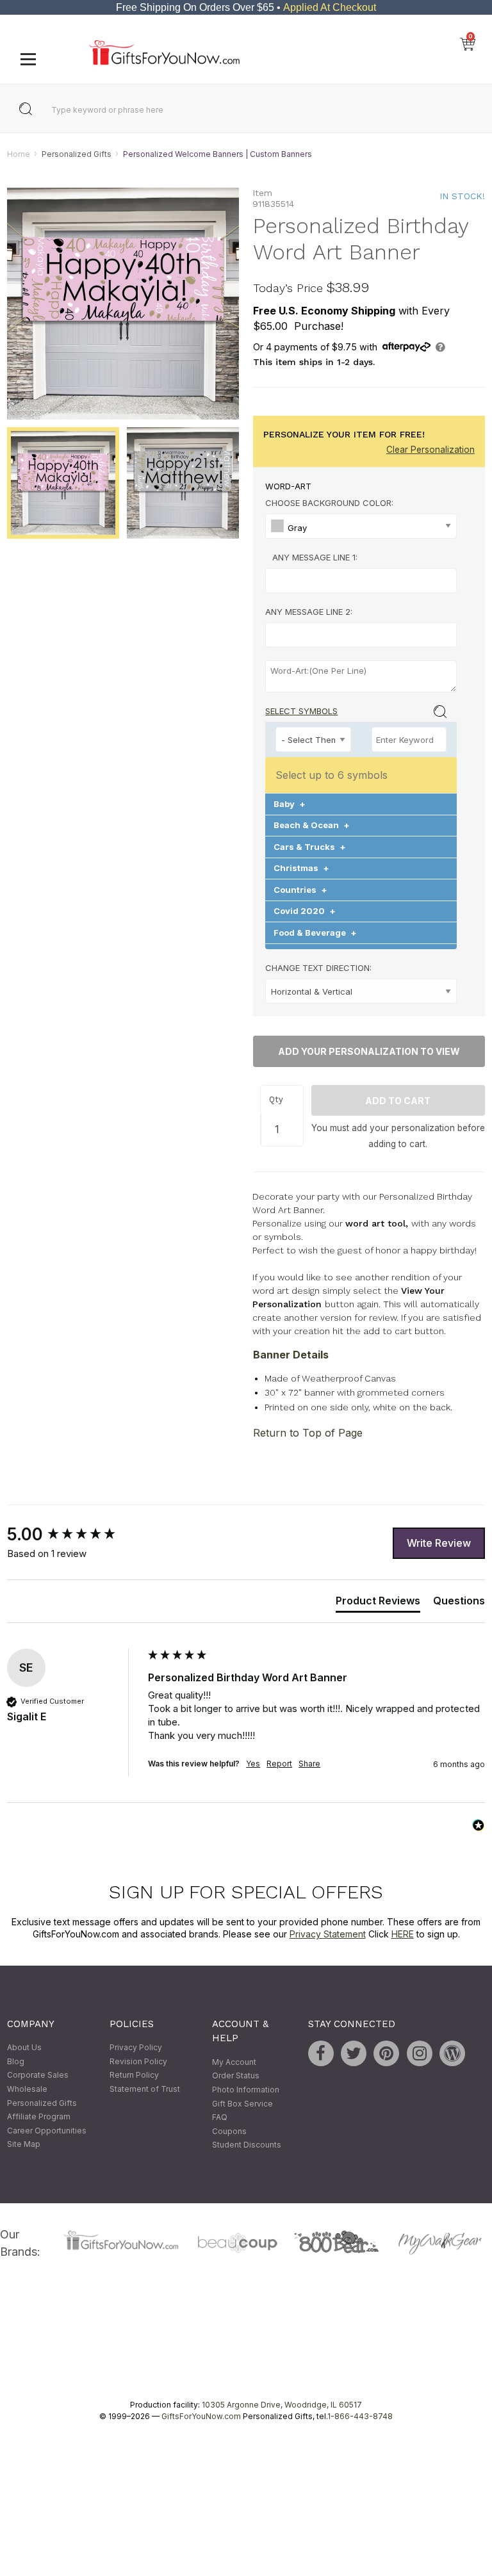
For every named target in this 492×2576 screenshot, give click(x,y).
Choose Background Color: (329, 503)
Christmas (301, 868)
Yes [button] (253, 1764)
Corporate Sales (38, 2075)
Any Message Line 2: (309, 612)
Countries (300, 890)
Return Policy (134, 2075)
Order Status (236, 2076)
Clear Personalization (430, 450)
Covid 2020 (305, 911)
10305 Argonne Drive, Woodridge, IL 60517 (282, 2405)
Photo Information (246, 2090)
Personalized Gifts (77, 154)
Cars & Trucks (310, 847)
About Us (24, 2048)
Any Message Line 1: (315, 557)
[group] (74, 1535)
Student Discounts (247, 2145)
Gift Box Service (242, 2104)
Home (19, 154)
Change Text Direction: (318, 968)
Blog (16, 2061)
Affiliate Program (39, 2117)
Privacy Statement (328, 1935)
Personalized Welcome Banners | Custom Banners (217, 154)
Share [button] (309, 1764)
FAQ (220, 2118)
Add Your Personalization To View (369, 1052)
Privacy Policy (136, 2048)
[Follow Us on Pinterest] (386, 2054)
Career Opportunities (47, 2131)
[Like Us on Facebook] (321, 2054)
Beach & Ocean (312, 826)
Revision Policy (138, 2061)
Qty (276, 1099)
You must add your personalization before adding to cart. (398, 1136)
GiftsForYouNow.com (201, 2416)
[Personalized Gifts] (164, 62)
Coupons (229, 2131)
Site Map (24, 2145)
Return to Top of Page (308, 1433)
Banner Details (291, 1355)
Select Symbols (301, 711)
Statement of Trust (145, 2089)
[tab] (378, 1603)
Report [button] (279, 1764)
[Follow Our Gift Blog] (452, 2054)
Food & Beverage (315, 933)
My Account (234, 2062)
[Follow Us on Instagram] (420, 2054)
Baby (290, 804)
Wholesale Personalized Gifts (42, 2096)
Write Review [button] (439, 1543)
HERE (403, 1935)
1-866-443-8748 (360, 2416)
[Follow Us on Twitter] (354, 2054)
